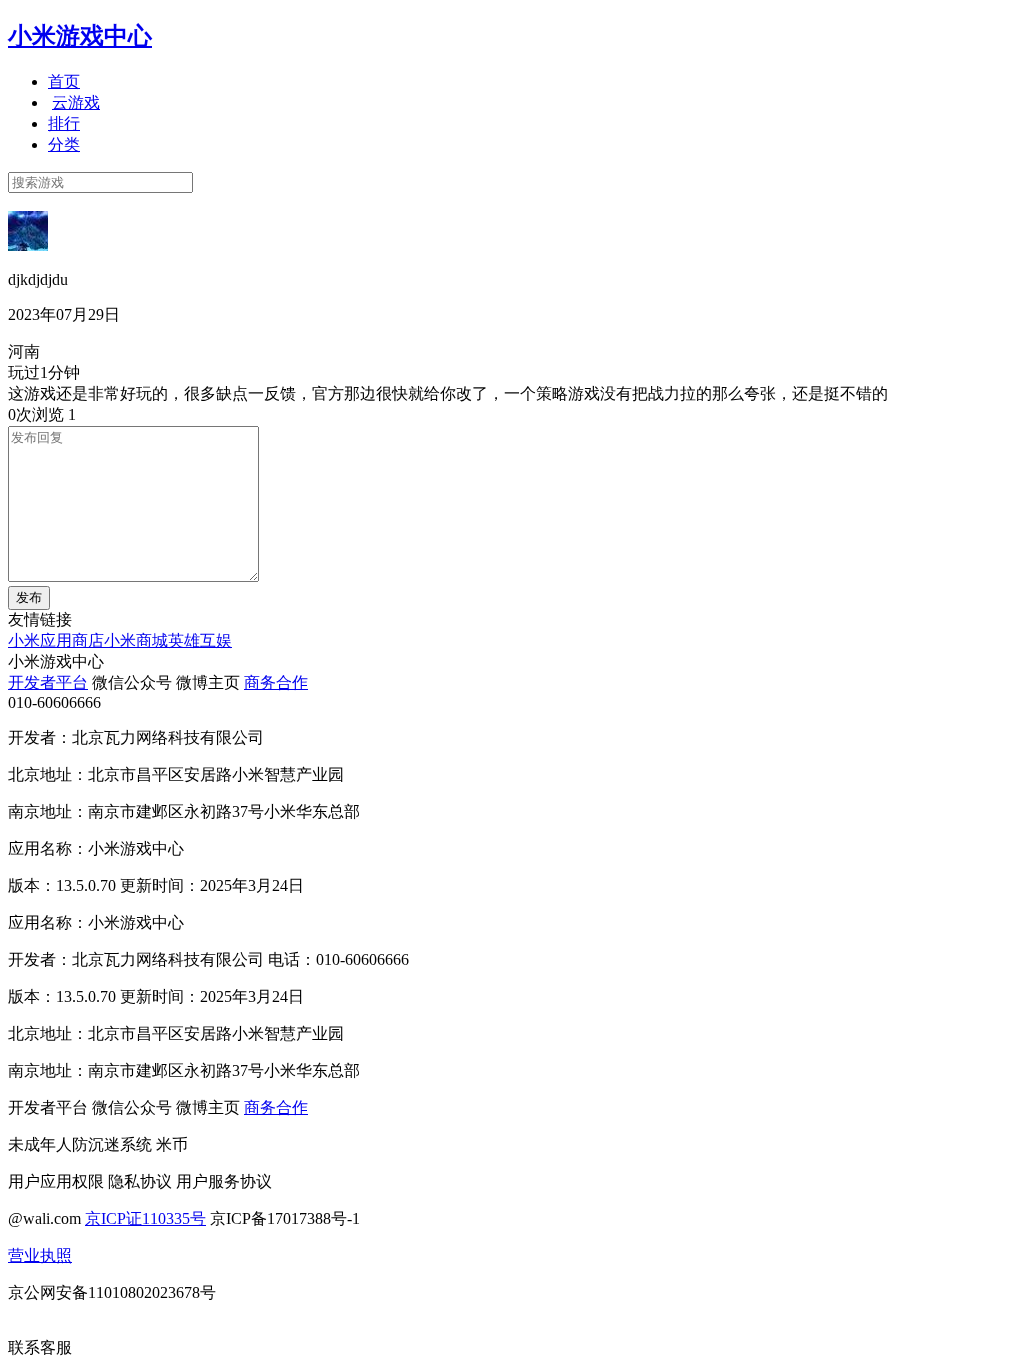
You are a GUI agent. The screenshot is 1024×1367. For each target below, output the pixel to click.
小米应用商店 (56, 640)
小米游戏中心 (80, 36)
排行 (64, 123)
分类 (64, 144)
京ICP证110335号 (145, 1218)
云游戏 (76, 102)
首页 (64, 81)
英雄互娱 (200, 640)
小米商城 (136, 640)
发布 (29, 597)
